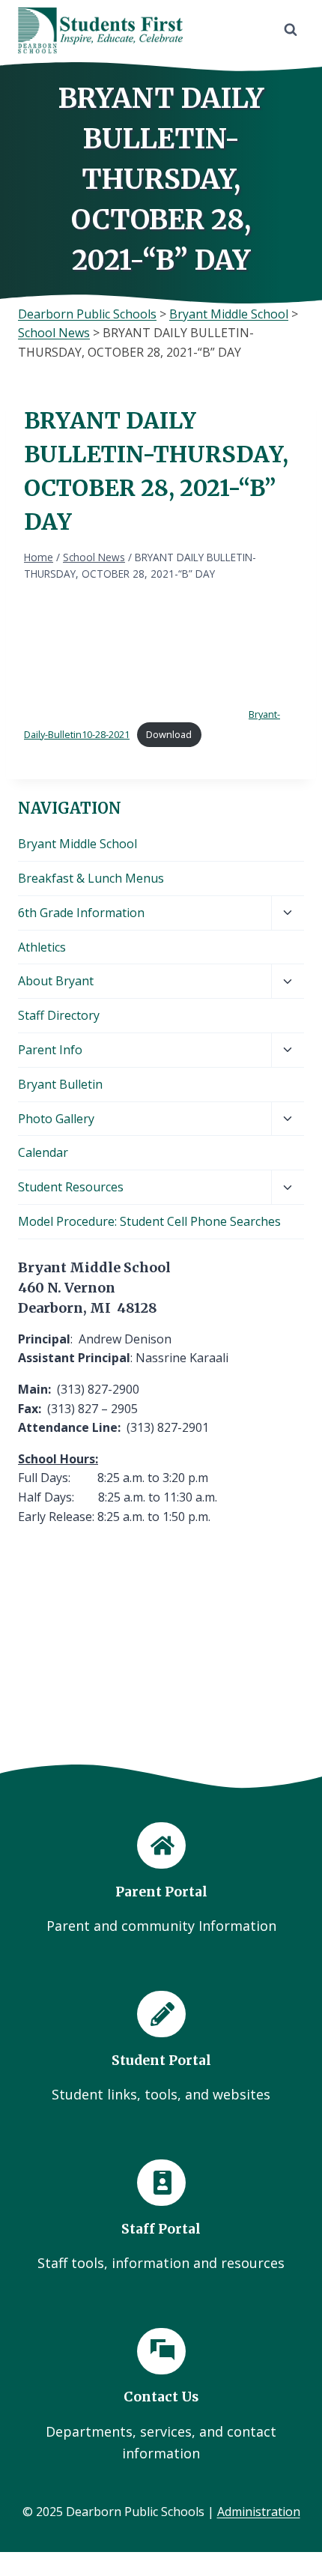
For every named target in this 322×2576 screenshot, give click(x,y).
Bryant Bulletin (60, 1084)
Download (169, 734)
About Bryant (56, 981)
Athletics (42, 947)
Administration (259, 2512)
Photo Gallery (56, 1119)
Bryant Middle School (78, 844)
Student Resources (71, 1187)
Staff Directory (59, 1015)
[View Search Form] (291, 30)
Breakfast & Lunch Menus (91, 878)
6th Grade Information (81, 913)
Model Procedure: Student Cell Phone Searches (149, 1221)
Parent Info (50, 1050)
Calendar (43, 1152)
